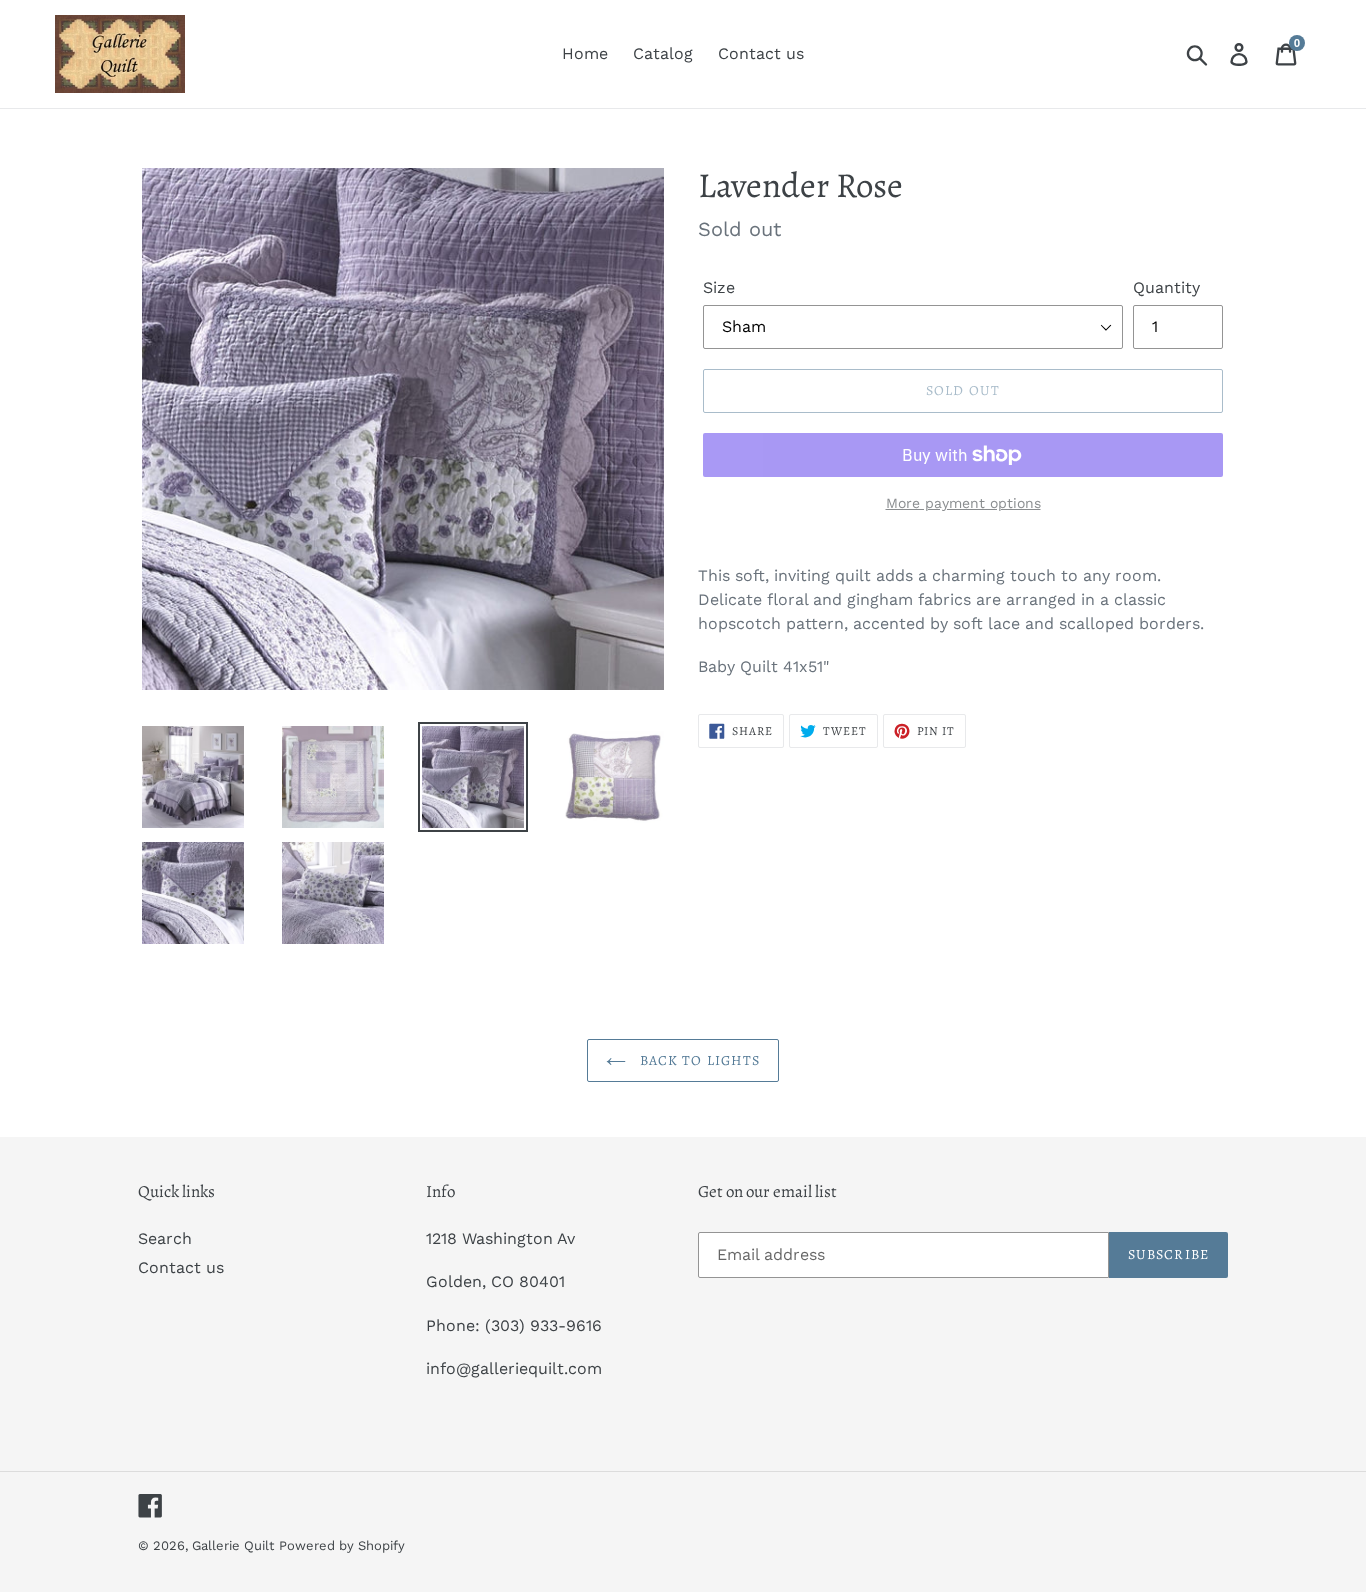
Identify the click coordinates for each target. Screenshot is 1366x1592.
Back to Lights (698, 1060)
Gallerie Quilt (233, 1545)
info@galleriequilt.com (514, 1368)
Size (719, 287)
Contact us (181, 1267)
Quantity (1166, 287)
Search (165, 1238)
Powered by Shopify (342, 1545)
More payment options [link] (963, 503)
